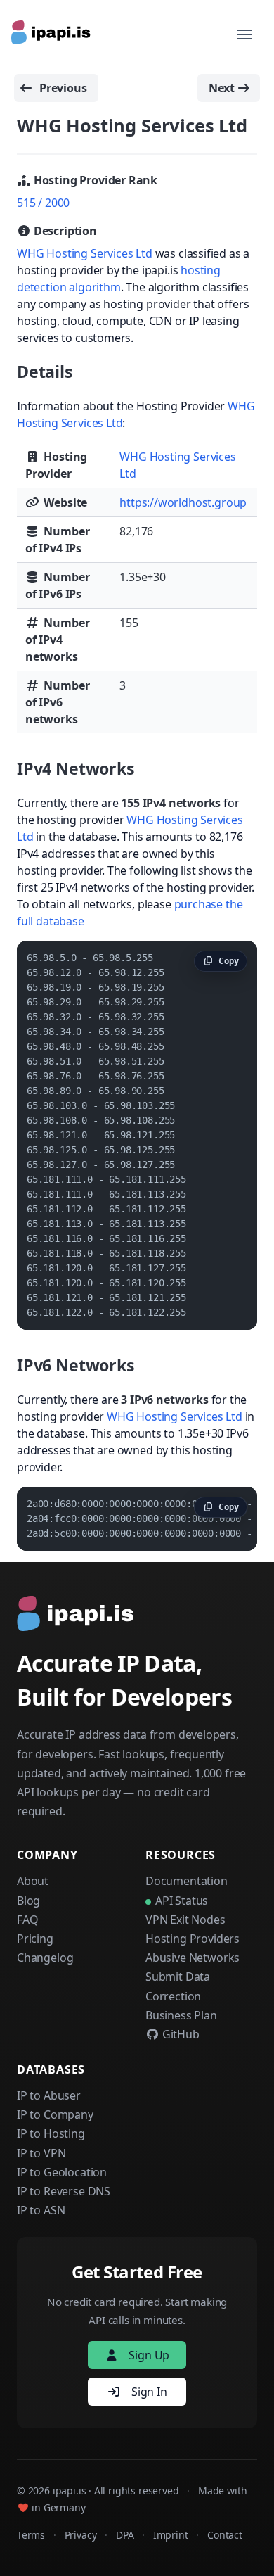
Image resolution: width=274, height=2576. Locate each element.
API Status (182, 1901)
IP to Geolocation (62, 2172)
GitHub (180, 2034)
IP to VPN (41, 2153)
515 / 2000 (43, 203)
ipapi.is (70, 2491)
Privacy (81, 2535)
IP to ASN (41, 2210)
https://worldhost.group (183, 502)
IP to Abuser (49, 2095)
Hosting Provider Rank (94, 180)
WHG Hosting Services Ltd (85, 253)
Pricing (35, 1939)
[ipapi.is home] (52, 34)
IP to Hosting (51, 2133)
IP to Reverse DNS (64, 2191)
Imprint (171, 2535)
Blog (28, 1901)
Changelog (45, 1958)
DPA (125, 2535)
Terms (31, 2535)
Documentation (187, 1881)
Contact (225, 2535)
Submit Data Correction (178, 1986)
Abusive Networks (193, 1958)
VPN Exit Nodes (185, 1920)
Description (64, 231)
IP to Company (55, 2114)
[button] (244, 34)
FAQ (27, 1920)
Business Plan (181, 2015)
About (33, 1881)
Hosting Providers (193, 1939)
